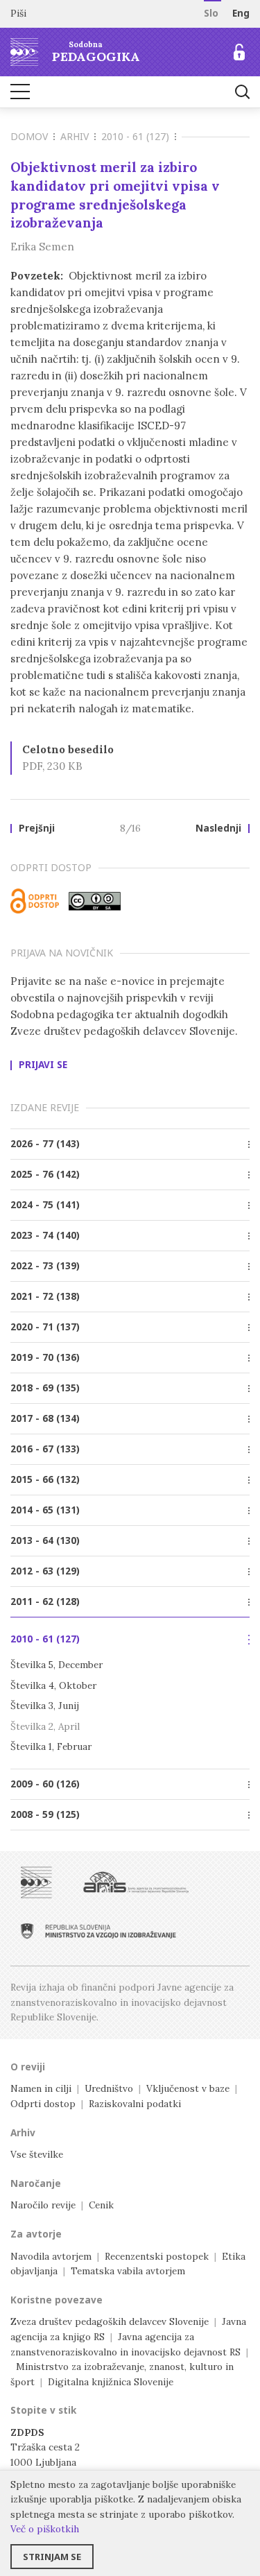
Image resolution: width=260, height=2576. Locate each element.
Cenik (101, 2205)
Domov (29, 136)
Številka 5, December (57, 1665)
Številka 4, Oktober (53, 1685)
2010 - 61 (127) (135, 136)
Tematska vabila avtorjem (128, 2271)
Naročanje (36, 2183)
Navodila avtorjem (51, 2256)
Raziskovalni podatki (135, 2104)
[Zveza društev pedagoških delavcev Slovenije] (36, 1882)
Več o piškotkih (45, 2529)
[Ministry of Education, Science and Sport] (98, 1931)
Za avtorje (36, 2234)
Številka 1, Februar (51, 1746)
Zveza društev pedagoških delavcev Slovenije (110, 2321)
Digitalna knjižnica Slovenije (111, 2382)
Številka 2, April (45, 1726)
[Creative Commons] (95, 901)
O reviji (28, 2067)
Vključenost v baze (188, 2088)
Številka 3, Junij (45, 1706)
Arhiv (75, 136)
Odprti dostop (43, 2104)
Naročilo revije (43, 2205)
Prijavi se (43, 1065)
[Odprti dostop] (35, 901)
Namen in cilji (41, 2088)
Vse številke (37, 2154)
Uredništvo (109, 2088)
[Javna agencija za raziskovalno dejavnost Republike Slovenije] (136, 1882)
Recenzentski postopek (157, 2256)
